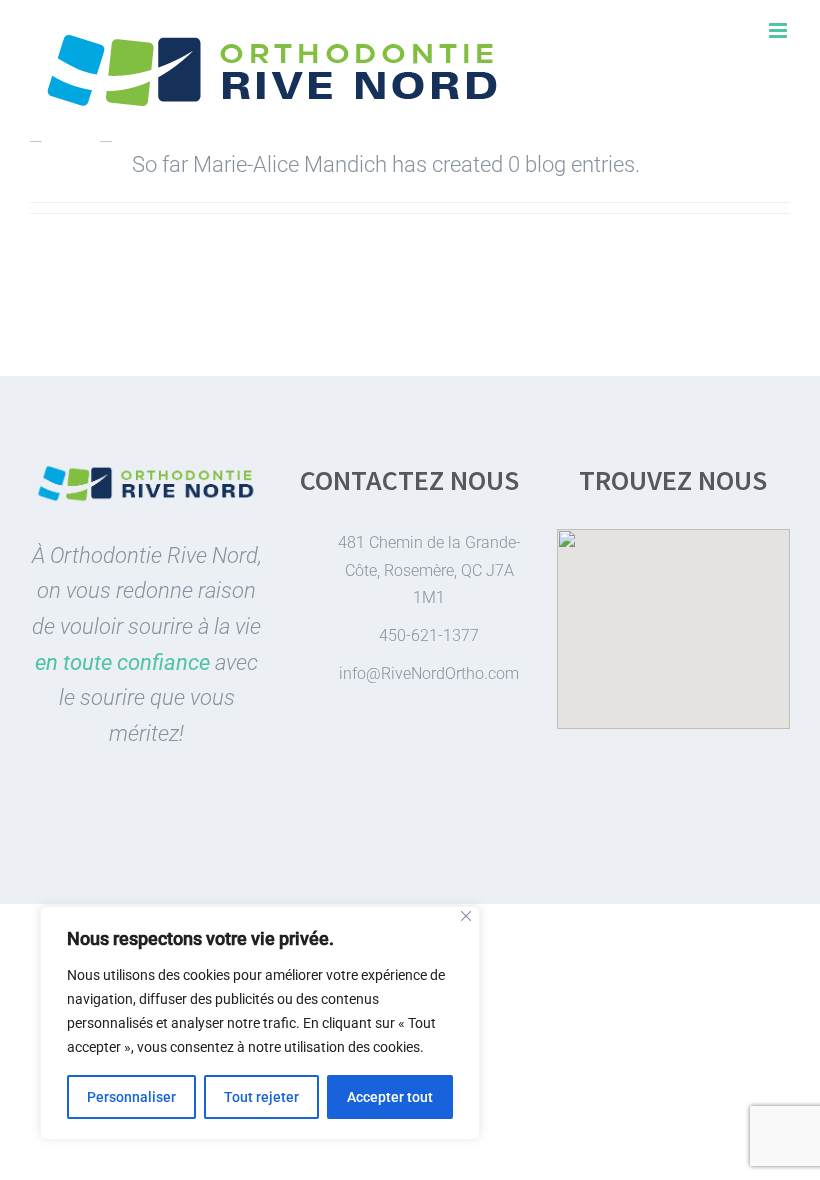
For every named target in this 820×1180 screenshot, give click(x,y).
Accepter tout (390, 1097)
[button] (673, 617)
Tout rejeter (261, 1097)
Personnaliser (131, 1097)
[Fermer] (466, 916)
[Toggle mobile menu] (779, 30)
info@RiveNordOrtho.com (429, 673)
